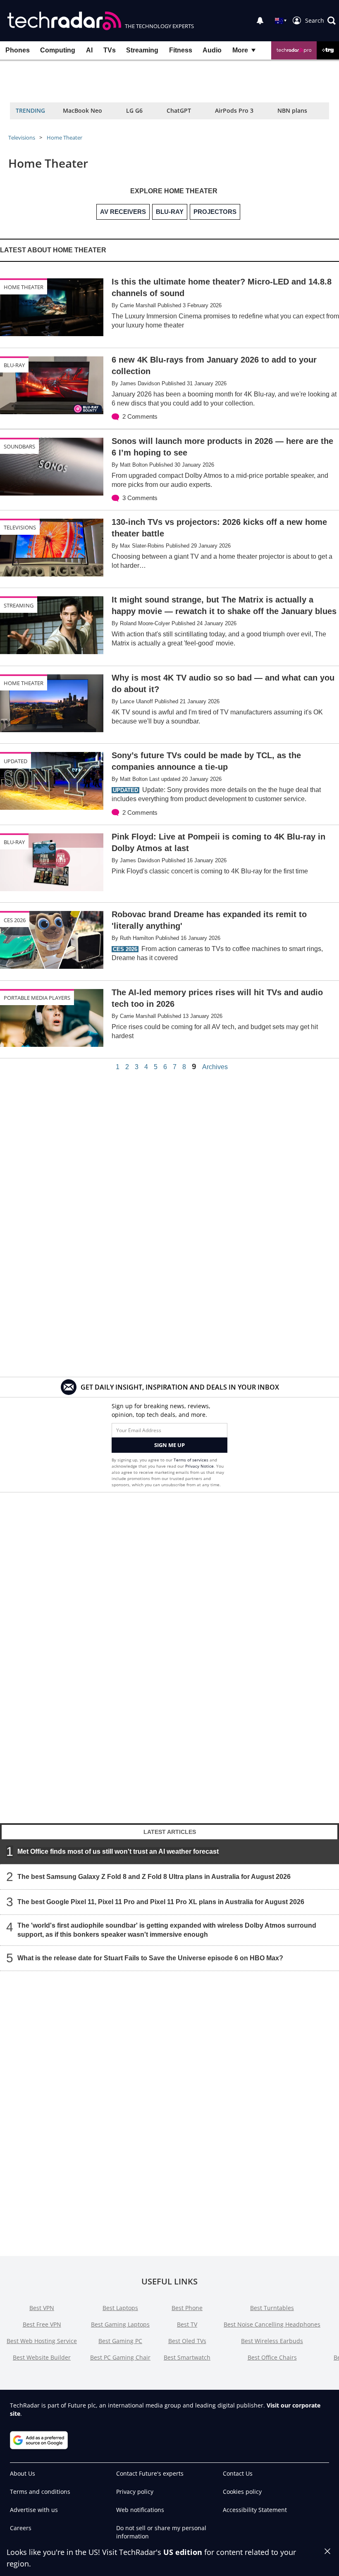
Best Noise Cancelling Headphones (272, 2324)
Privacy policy (135, 2492)
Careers (21, 2528)
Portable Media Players (37, 998)
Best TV (187, 2324)
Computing (58, 50)
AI (89, 50)
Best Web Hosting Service (42, 2341)
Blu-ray (14, 365)
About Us (23, 2473)
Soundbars (19, 446)
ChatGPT (179, 110)
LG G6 (134, 110)
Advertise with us (34, 2510)
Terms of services (192, 1460)
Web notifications (140, 2510)
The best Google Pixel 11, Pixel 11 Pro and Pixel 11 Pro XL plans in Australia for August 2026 (161, 1902)
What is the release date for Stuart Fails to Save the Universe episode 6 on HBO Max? (150, 1958)
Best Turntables (272, 2308)
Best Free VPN (42, 2324)
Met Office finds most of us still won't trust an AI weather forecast (118, 1851)
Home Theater (64, 138)
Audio (212, 50)
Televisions (22, 138)
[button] (320, 21)
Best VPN (42, 2308)
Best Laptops (120, 2308)
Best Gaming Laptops (120, 2324)
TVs (110, 50)
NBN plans (292, 110)
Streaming (142, 50)
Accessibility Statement (255, 2510)
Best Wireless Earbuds (272, 2341)
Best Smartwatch (187, 2357)
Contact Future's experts (150, 2473)
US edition (183, 2552)
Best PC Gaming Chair (120, 2357)
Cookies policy (242, 2492)
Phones (18, 50)
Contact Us (238, 2473)
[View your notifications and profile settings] (260, 21)
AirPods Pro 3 (234, 110)
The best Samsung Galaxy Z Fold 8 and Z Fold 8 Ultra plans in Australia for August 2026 (154, 1877)
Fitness (181, 50)
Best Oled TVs (187, 2341)
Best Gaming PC (120, 2341)
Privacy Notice (199, 1466)
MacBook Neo (82, 110)
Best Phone (187, 2308)
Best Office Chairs (272, 2357)
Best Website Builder (42, 2357)
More (240, 50)
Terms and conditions (40, 2492)
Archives (215, 1067)
